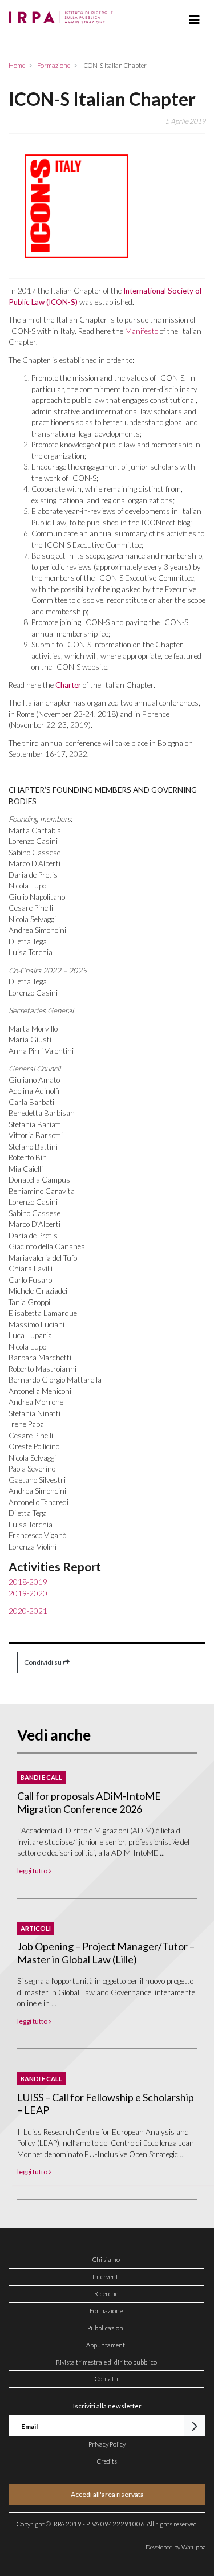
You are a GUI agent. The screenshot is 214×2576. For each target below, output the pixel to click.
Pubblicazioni (106, 2328)
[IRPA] (63, 14)
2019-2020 (28, 1593)
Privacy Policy (107, 2444)
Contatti (106, 2379)
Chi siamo (106, 2259)
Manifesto (142, 331)
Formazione (106, 2311)
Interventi (106, 2277)
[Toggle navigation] (194, 20)
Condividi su (43, 1662)
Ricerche (106, 2294)
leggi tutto (33, 1871)
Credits (107, 2461)
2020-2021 (28, 1611)
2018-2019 (28, 1582)
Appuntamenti (106, 2345)
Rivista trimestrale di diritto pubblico (106, 2362)
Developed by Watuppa (175, 2547)
